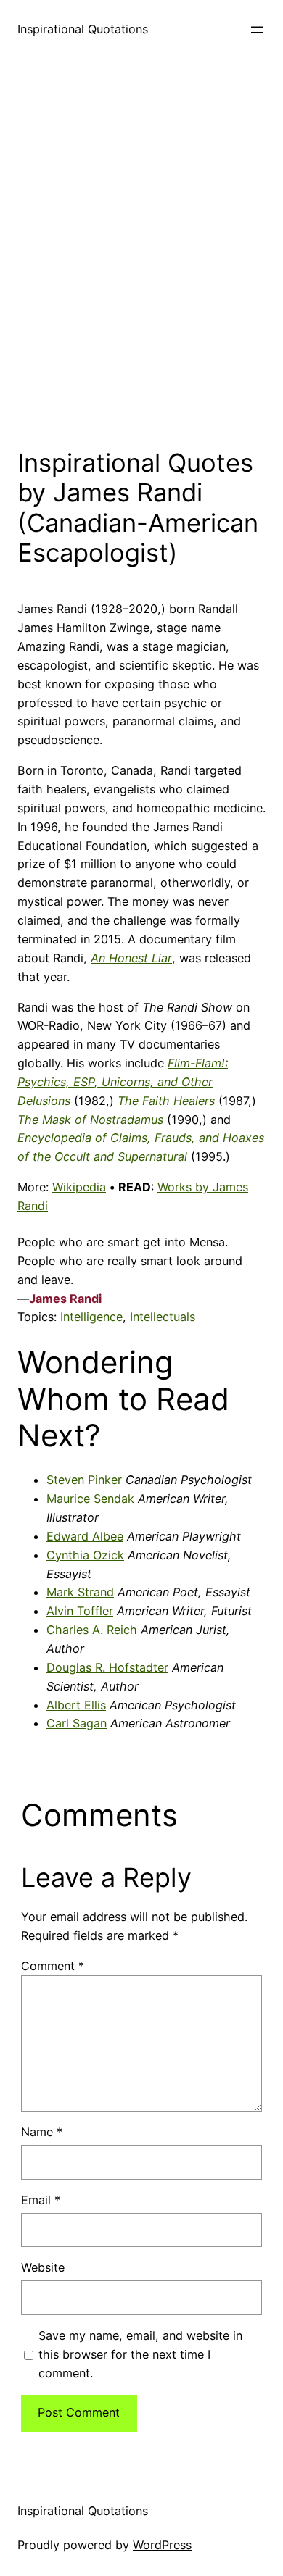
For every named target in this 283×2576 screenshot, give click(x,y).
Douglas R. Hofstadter (107, 1667)
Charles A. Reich (92, 1630)
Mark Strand (80, 1592)
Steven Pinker (84, 1480)
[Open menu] (257, 30)
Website (43, 2267)
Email (41, 2200)
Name (42, 2132)
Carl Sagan (77, 1723)
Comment (53, 1966)
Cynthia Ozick (85, 1555)
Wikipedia (79, 1187)
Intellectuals (163, 1317)
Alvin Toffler (80, 1611)
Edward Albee (85, 1536)
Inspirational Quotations (83, 29)
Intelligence (91, 1317)
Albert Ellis (76, 1705)
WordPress (162, 2545)
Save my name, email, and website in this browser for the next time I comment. (140, 2354)
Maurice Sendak (90, 1499)
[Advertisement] (141, 249)
